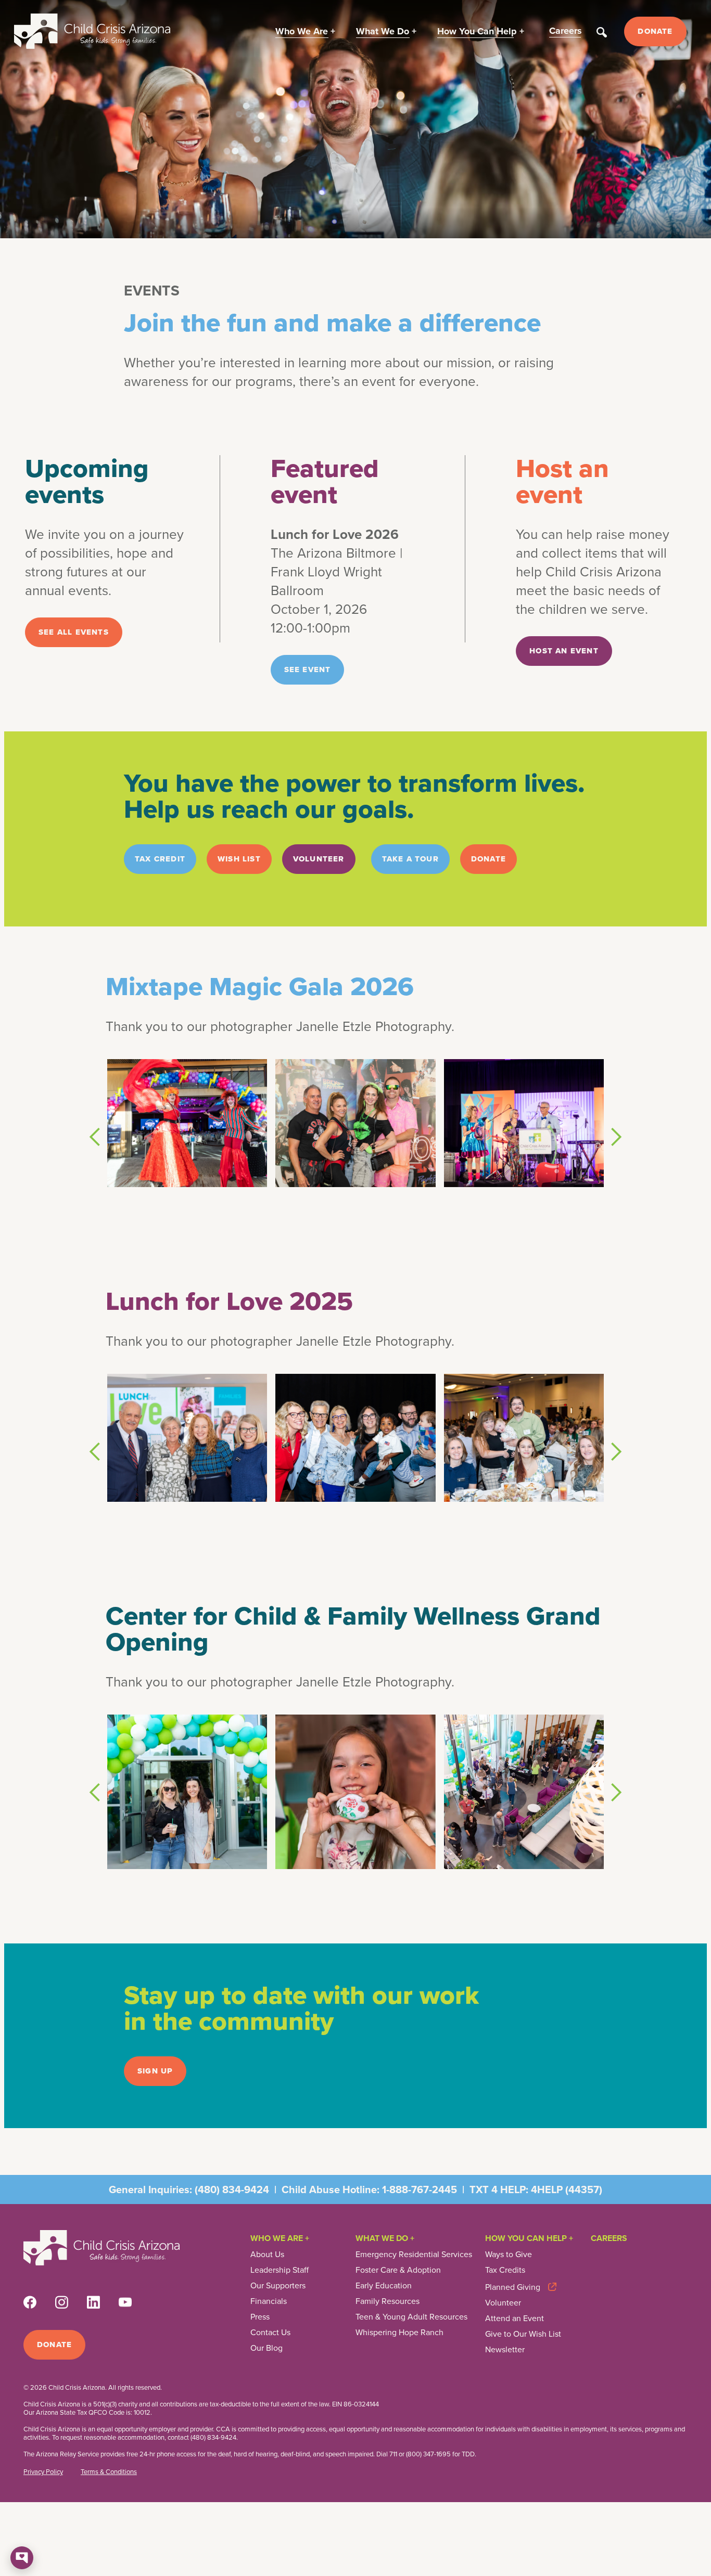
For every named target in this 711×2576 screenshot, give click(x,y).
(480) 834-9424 (232, 2189)
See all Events (74, 632)
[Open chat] (22, 2558)
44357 (584, 2189)
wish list (239, 859)
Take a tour (410, 859)
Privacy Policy (43, 2472)
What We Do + (385, 2238)
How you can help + (529, 2238)
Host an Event (564, 651)
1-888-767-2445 (420, 2189)
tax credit (160, 859)
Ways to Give (509, 2255)
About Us (267, 2255)
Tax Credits (505, 2270)
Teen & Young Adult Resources (411, 2317)
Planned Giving (513, 2287)
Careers (609, 2238)
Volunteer (503, 2303)
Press (260, 2317)
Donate (655, 31)
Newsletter (505, 2350)
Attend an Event (515, 2319)
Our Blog (266, 2348)
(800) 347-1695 (428, 2454)
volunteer (319, 859)
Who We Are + (280, 2238)
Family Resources (388, 2301)
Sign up (155, 2071)
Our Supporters (278, 2286)
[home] (92, 31)
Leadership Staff (280, 2270)
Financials (269, 2301)
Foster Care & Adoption (398, 2270)
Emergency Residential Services (414, 2255)
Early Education (384, 2286)
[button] (305, 31)
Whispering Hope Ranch (399, 2333)
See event (308, 669)
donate (488, 859)
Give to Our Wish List (523, 2334)
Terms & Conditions (109, 2472)
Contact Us (270, 2333)
